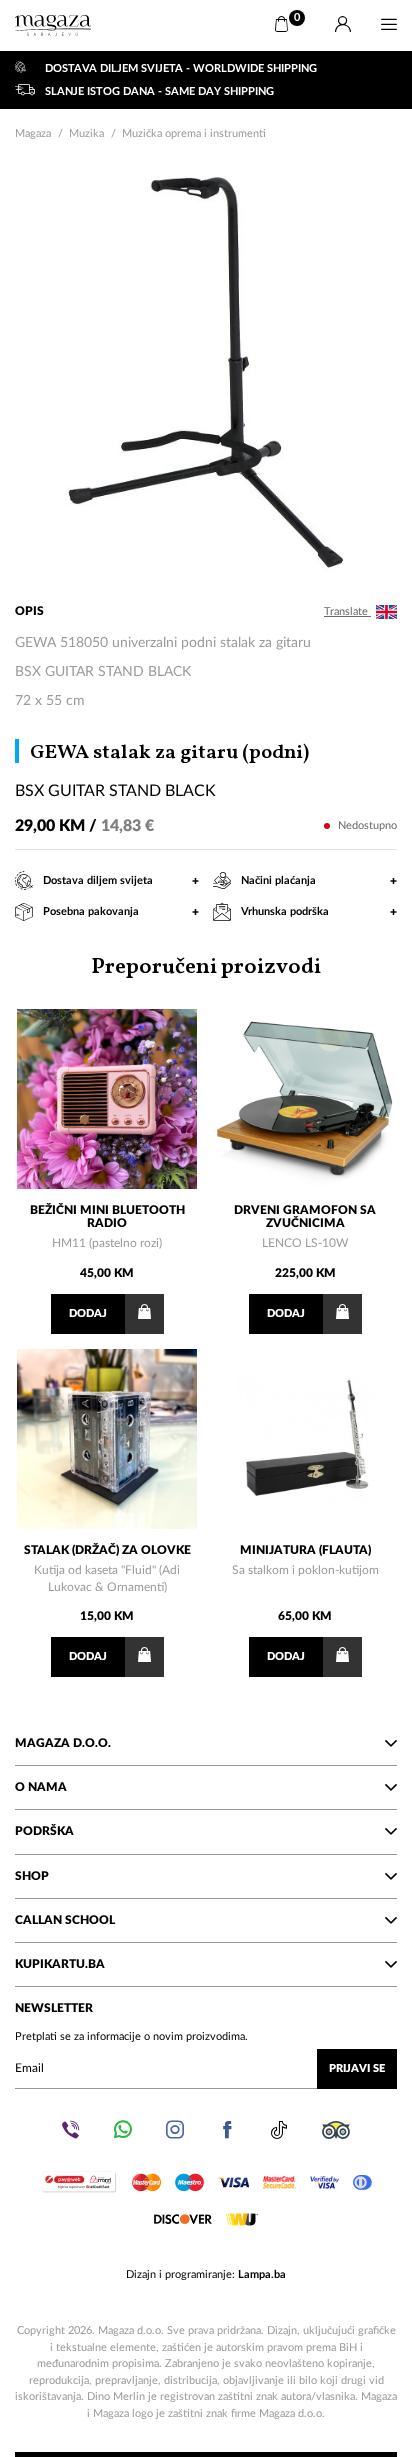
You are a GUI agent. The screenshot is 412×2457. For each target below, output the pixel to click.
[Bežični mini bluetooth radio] (107, 1099)
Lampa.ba (262, 2274)
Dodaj (88, 1313)
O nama (41, 1787)
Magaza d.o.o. (63, 1743)
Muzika (86, 133)
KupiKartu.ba (60, 1964)
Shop (32, 1876)
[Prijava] (343, 25)
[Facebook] (227, 2130)
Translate (347, 611)
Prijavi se (357, 2068)
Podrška (44, 1831)
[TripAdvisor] (336, 2130)
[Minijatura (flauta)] (305, 1439)
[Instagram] (175, 2130)
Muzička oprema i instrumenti (194, 133)
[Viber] (71, 2130)
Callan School (65, 1920)
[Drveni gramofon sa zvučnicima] (305, 1099)
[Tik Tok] (279, 2130)
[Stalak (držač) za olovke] (107, 1439)
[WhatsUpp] (123, 2130)
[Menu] (389, 25)
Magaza (33, 133)
